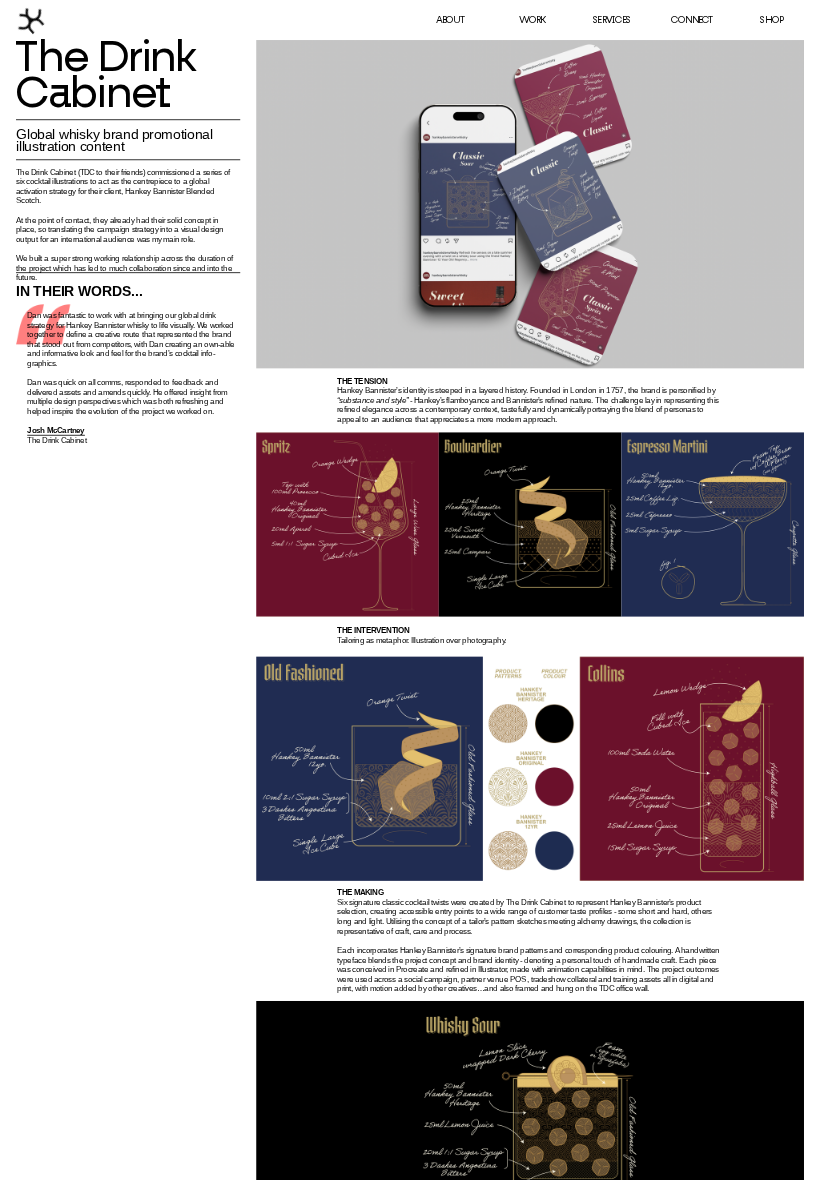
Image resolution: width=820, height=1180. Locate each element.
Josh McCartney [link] (56, 430)
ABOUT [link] (450, 21)
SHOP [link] (771, 21)
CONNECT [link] (692, 21)
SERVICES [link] (611, 21)
